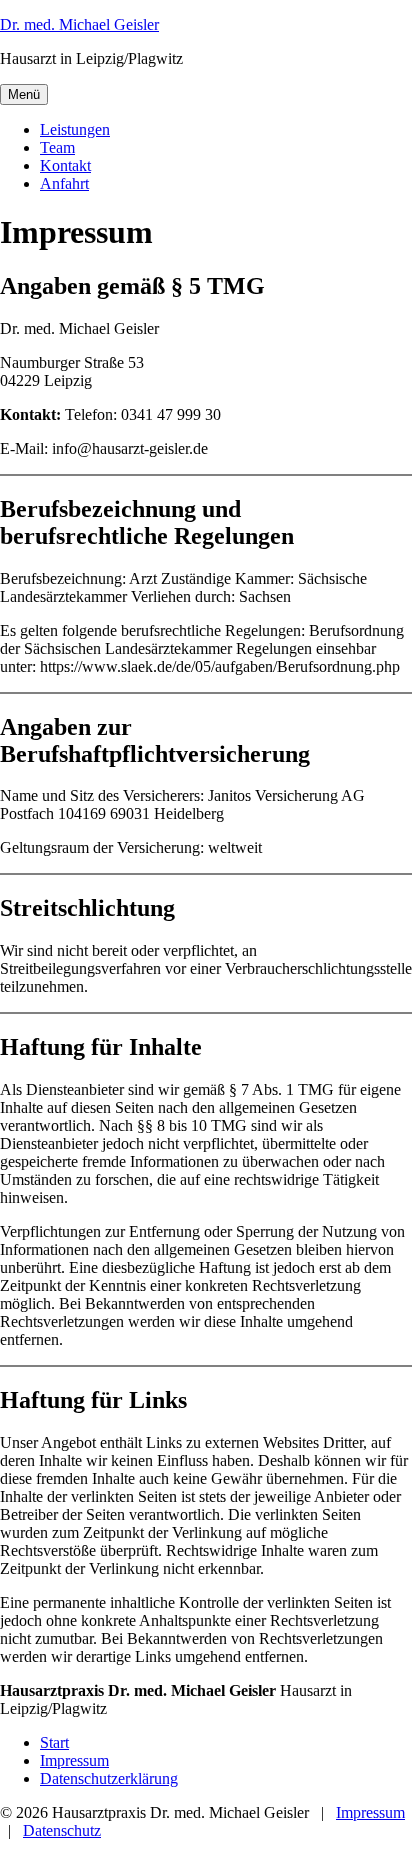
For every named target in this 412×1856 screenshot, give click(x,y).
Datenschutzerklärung (109, 1778)
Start (54, 1742)
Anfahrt (64, 183)
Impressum (74, 1760)
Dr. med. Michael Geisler (79, 24)
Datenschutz (62, 1830)
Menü (24, 94)
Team (57, 147)
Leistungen (75, 129)
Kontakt (65, 165)
